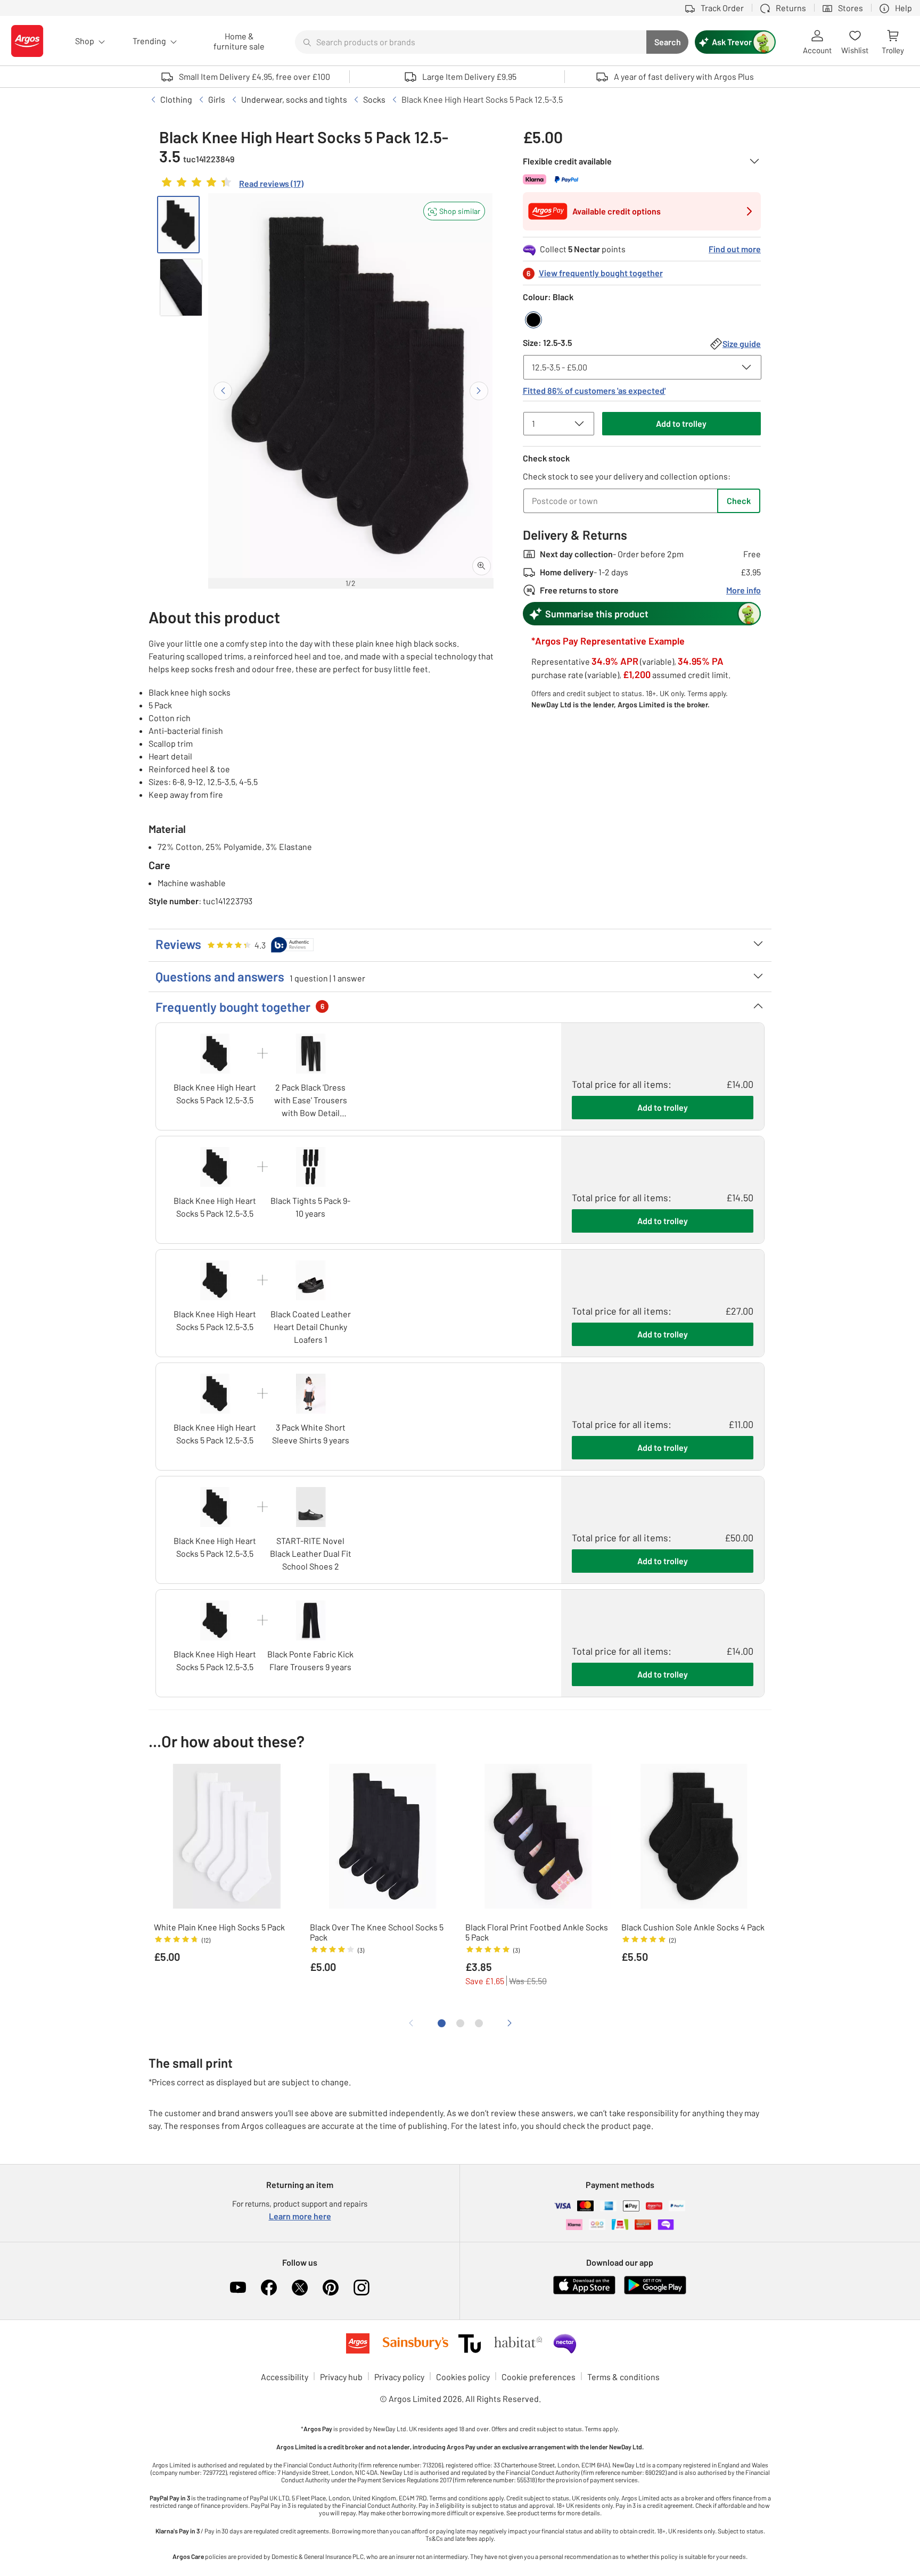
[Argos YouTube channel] (238, 2288)
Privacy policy (399, 2377)
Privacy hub (341, 2377)
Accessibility (285, 2377)
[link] (231, 185)
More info (744, 590)
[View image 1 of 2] (178, 225)
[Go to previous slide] (223, 391)
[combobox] (471, 42)
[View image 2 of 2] (181, 287)
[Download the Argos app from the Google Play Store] (655, 2292)
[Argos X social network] (300, 2288)
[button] (454, 211)
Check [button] (739, 501)
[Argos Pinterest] (331, 2288)
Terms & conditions (623, 2377)
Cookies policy (463, 2377)
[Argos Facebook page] (269, 2288)
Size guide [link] (742, 344)
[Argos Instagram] (362, 2288)
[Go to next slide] (479, 391)
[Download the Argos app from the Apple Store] (584, 2292)
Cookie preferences (539, 2377)
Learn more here (300, 2216)
